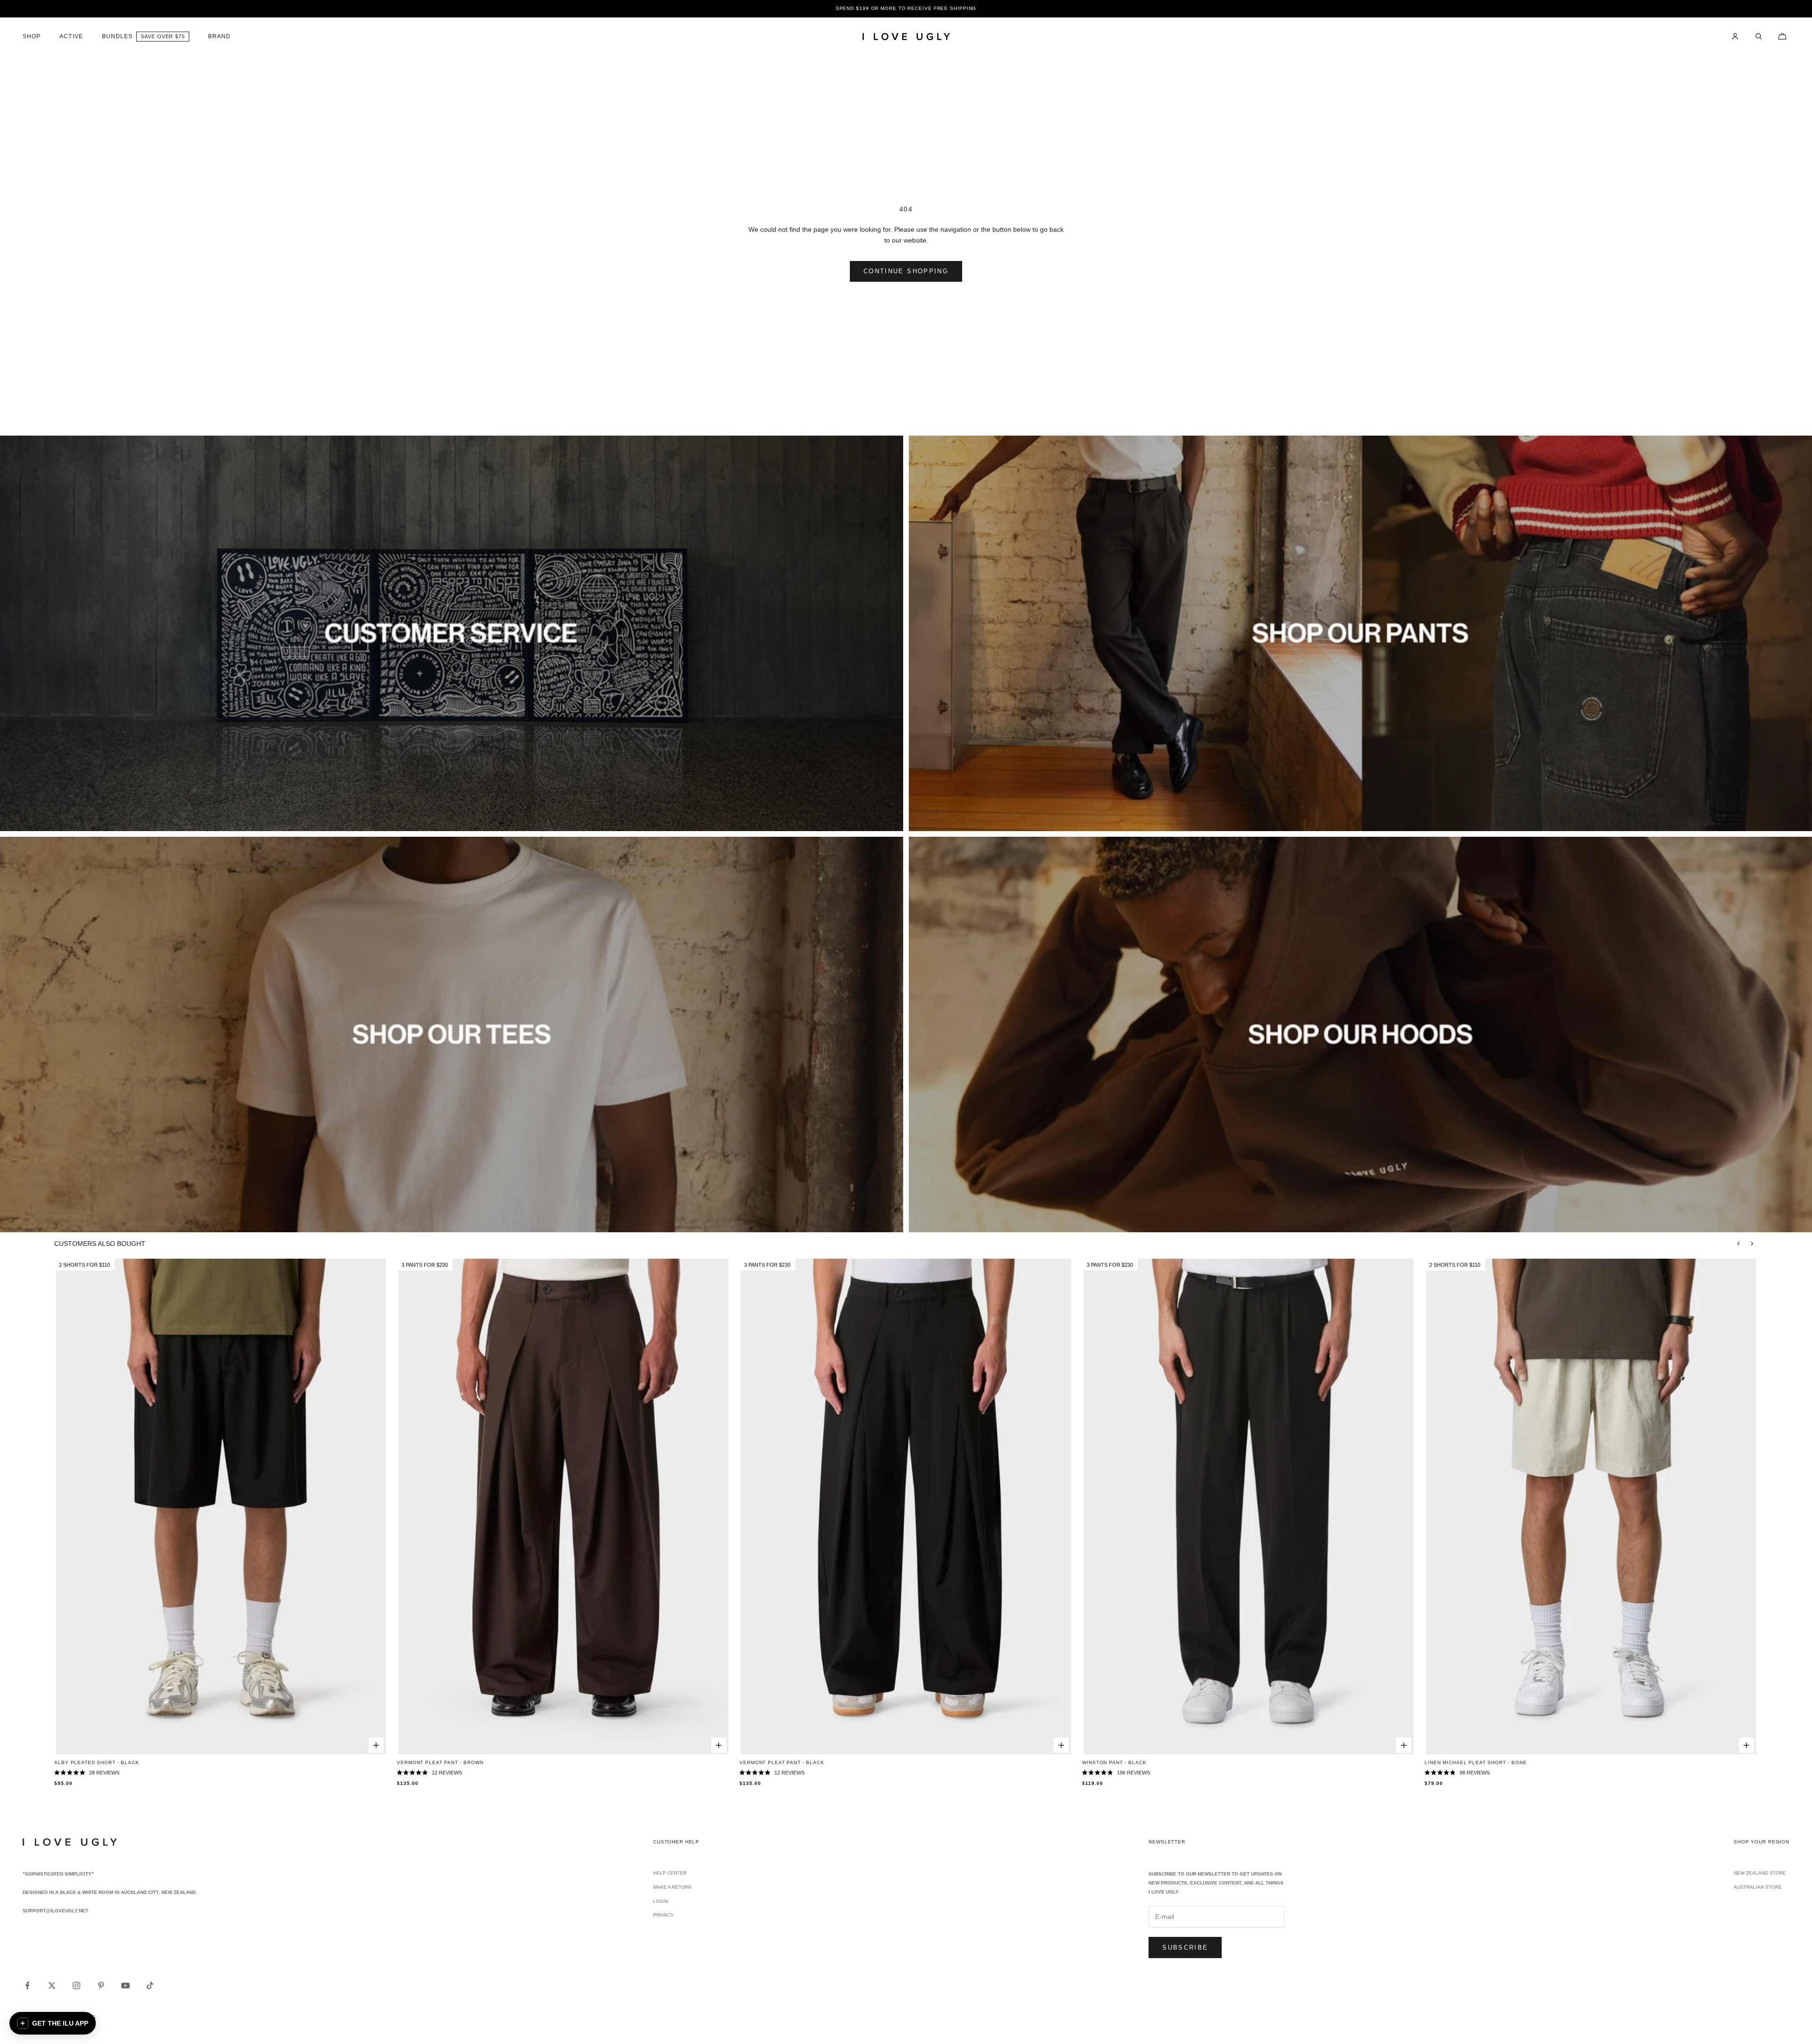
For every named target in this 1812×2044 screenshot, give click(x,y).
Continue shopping (906, 271)
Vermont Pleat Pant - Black (782, 1762)
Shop (32, 36)
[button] (53, 2023)
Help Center (670, 1873)
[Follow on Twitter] (52, 1985)
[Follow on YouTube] (126, 1985)
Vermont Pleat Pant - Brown (440, 1762)
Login (661, 1901)
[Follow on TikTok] (150, 1985)
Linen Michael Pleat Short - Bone (1476, 1762)
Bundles (117, 36)
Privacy (663, 1915)
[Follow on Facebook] (27, 1985)
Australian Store (1758, 1887)
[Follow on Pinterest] (101, 1985)
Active (71, 36)
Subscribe (1185, 1947)
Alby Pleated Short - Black (96, 1762)
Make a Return (672, 1887)
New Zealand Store (1760, 1873)
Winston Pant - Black (1114, 1762)
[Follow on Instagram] (76, 1985)
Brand (219, 36)
